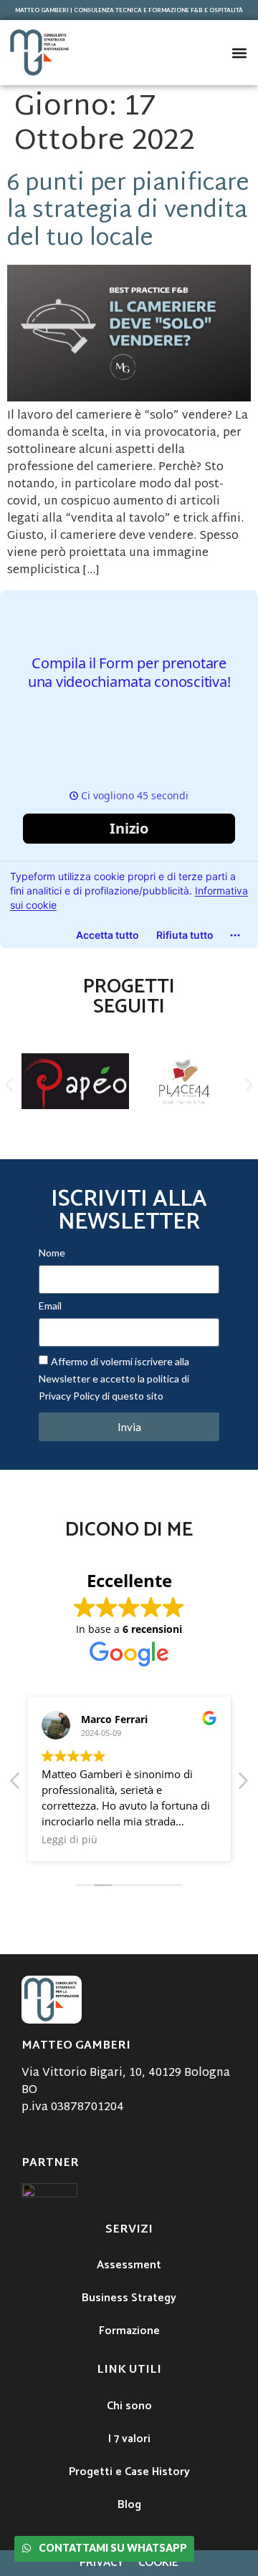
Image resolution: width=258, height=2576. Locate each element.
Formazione (129, 2331)
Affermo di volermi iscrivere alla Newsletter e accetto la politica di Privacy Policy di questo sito (114, 1379)
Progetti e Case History (129, 2472)
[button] (239, 53)
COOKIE (158, 2563)
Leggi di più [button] (70, 1840)
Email (50, 1306)
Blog (129, 2505)
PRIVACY (102, 2563)
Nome (52, 1253)
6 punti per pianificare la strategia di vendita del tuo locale (128, 212)
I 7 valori (129, 2439)
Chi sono (129, 2406)
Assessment (129, 2265)
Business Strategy (129, 2298)
